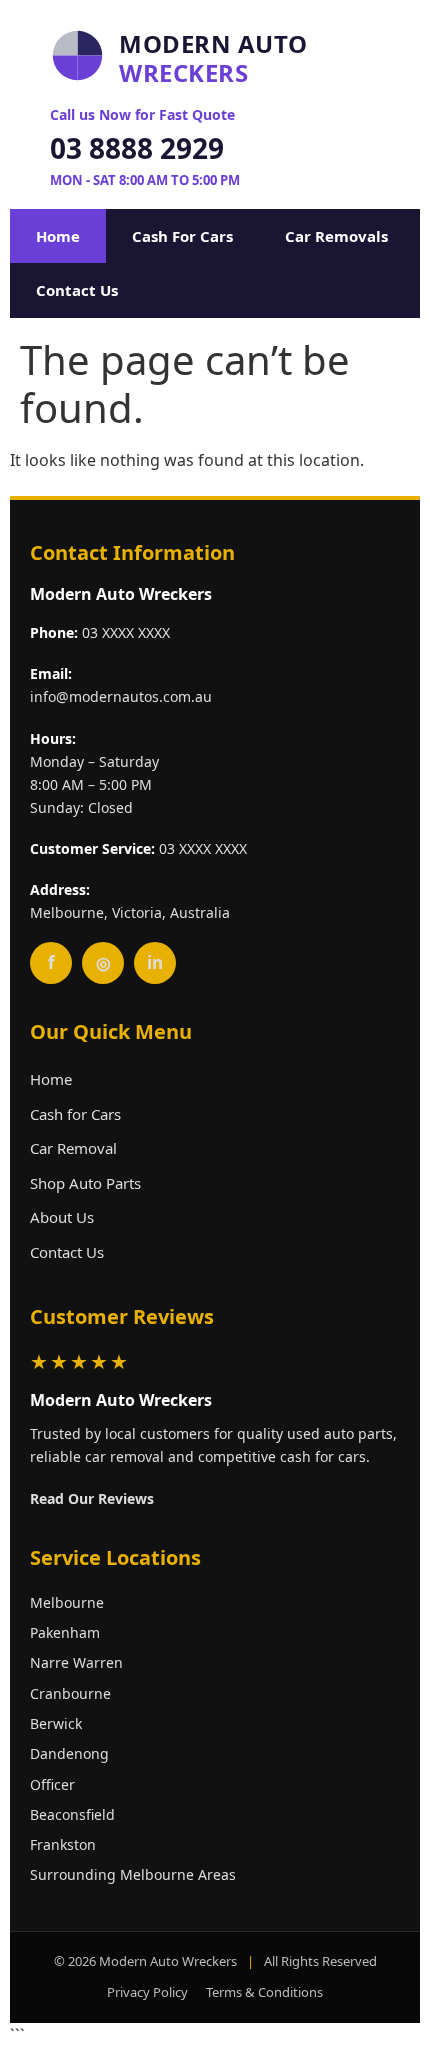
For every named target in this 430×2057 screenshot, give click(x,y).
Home (58, 236)
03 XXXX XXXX (126, 632)
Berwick (56, 1723)
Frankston (63, 1844)
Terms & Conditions (264, 1992)
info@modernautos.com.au (121, 696)
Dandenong (69, 1753)
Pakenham (65, 1632)
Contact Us (77, 290)
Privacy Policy (147, 1992)
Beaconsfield (72, 1814)
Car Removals (336, 236)
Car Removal (73, 1148)
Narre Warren (76, 1662)
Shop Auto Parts (85, 1183)
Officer (52, 1784)
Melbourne (67, 1602)
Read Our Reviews (92, 1498)
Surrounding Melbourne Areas (133, 1874)
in (155, 962)
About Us (62, 1217)
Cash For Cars (182, 236)
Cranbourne (70, 1693)
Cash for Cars (75, 1114)
